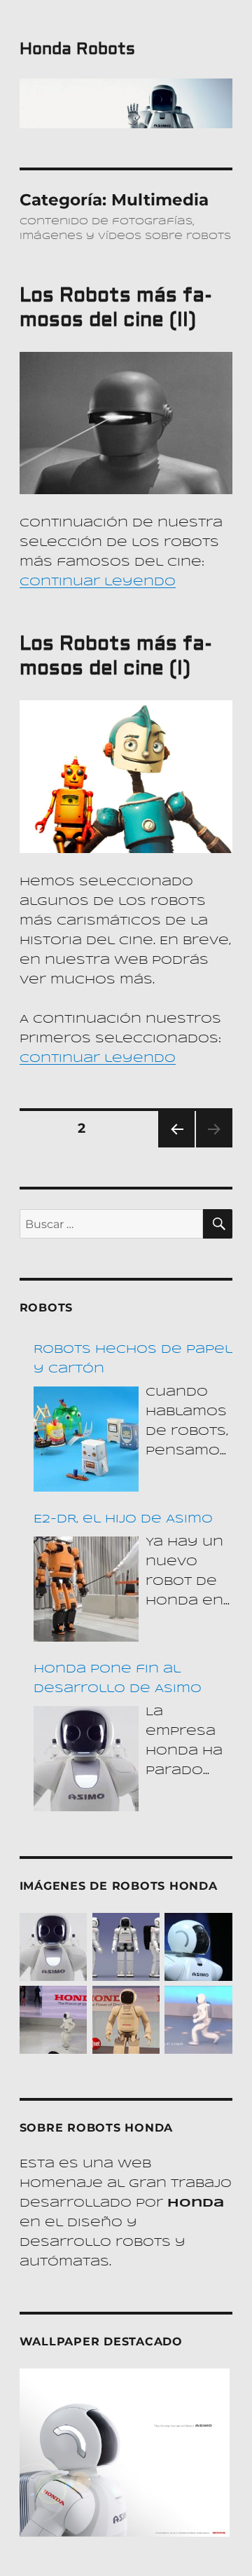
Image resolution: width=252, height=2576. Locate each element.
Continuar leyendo (98, 582)
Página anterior (176, 1147)
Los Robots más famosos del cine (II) (116, 308)
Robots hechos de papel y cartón (133, 1359)
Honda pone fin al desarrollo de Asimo (118, 1679)
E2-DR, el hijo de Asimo (123, 1519)
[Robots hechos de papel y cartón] (86, 1439)
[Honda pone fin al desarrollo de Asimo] (86, 1759)
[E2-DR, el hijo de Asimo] (86, 1589)
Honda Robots (77, 49)
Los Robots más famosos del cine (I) (116, 656)
